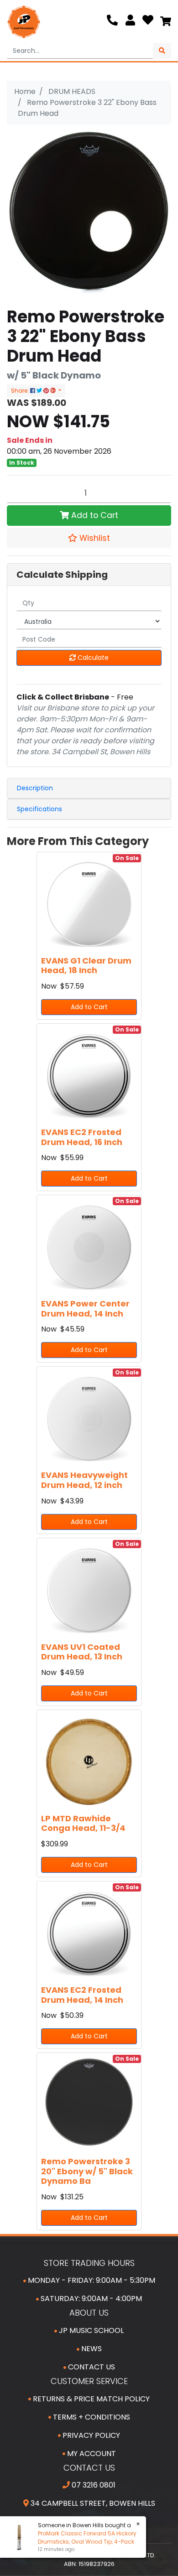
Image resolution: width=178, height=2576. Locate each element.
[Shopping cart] (166, 22)
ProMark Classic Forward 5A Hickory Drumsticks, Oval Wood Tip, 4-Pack (84, 2537)
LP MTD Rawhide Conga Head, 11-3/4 (83, 1823)
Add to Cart (94, 515)
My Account (91, 2454)
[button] (89, 538)
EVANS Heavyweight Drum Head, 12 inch (84, 1480)
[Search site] (162, 51)
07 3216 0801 (93, 2485)
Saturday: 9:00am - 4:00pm (90, 2299)
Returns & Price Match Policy (90, 2399)
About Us (89, 2313)
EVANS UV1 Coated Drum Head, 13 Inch (82, 1652)
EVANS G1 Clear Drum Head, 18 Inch (86, 966)
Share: (21, 391)
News (91, 2349)
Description (35, 788)
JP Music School (90, 2330)
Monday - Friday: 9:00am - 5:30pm (91, 2280)
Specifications (39, 809)
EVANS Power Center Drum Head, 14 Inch (85, 1309)
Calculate (92, 658)
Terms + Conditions (91, 2417)
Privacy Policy (90, 2435)
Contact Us (91, 2367)
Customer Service (89, 2381)
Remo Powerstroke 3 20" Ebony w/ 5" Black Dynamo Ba (87, 2171)
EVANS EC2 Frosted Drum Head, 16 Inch (82, 1137)
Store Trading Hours (89, 2263)
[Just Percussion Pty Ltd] (24, 22)
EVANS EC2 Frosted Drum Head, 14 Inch (82, 1995)
